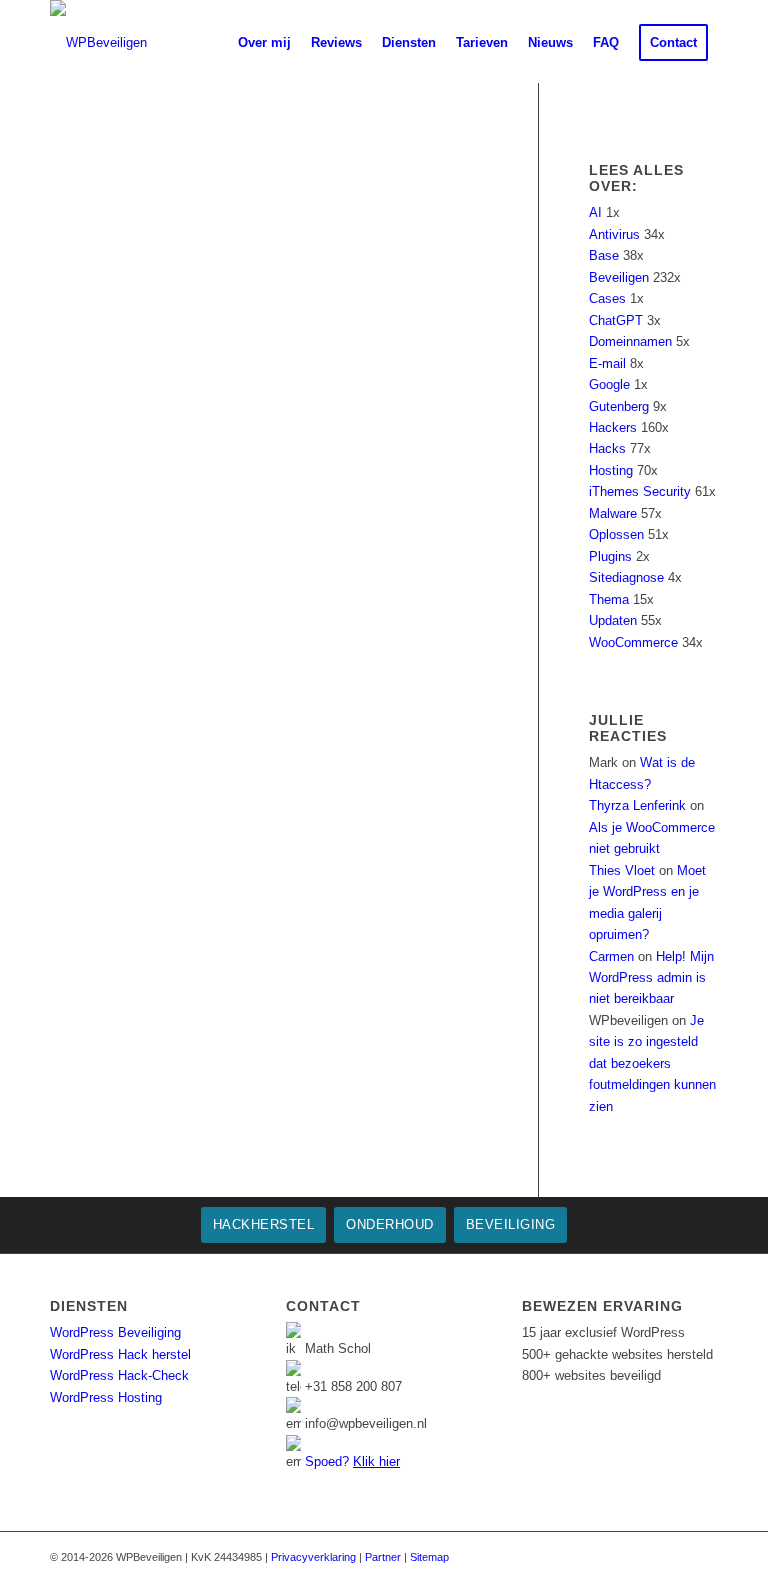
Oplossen (616, 534)
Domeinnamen (630, 341)
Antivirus (614, 234)
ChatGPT (616, 320)
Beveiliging (511, 1224)
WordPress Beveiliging (115, 1332)
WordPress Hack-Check (119, 1375)
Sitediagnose (626, 577)
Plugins (610, 556)
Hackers (613, 427)
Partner (383, 1557)
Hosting (611, 470)
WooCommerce (633, 642)
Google (609, 384)
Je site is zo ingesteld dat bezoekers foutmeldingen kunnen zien (652, 1063)
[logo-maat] (98, 42)
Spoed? (352, 1461)
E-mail (607, 363)
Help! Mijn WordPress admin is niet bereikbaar (651, 978)
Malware (613, 513)
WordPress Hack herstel (120, 1354)
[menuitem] (213, 42)
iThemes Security (640, 491)
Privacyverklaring (313, 1557)
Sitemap (429, 1557)
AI (595, 212)
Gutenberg (619, 406)
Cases (607, 298)
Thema (609, 599)
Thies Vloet (622, 870)
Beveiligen (619, 277)
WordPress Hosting (106, 1397)
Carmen (611, 956)
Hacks (607, 448)
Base (604, 255)
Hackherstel (264, 1224)
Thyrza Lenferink (637, 805)
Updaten (613, 620)
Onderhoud (390, 1224)
